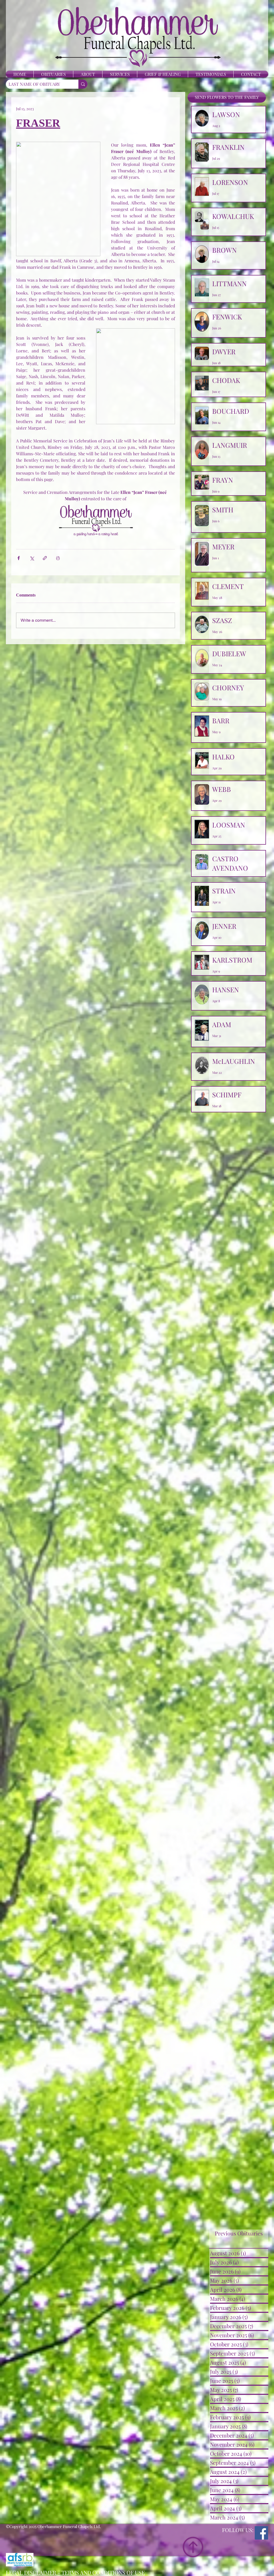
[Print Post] (58, 558)
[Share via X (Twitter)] (32, 558)
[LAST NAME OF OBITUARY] (83, 84)
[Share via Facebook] (19, 558)
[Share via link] (45, 558)
